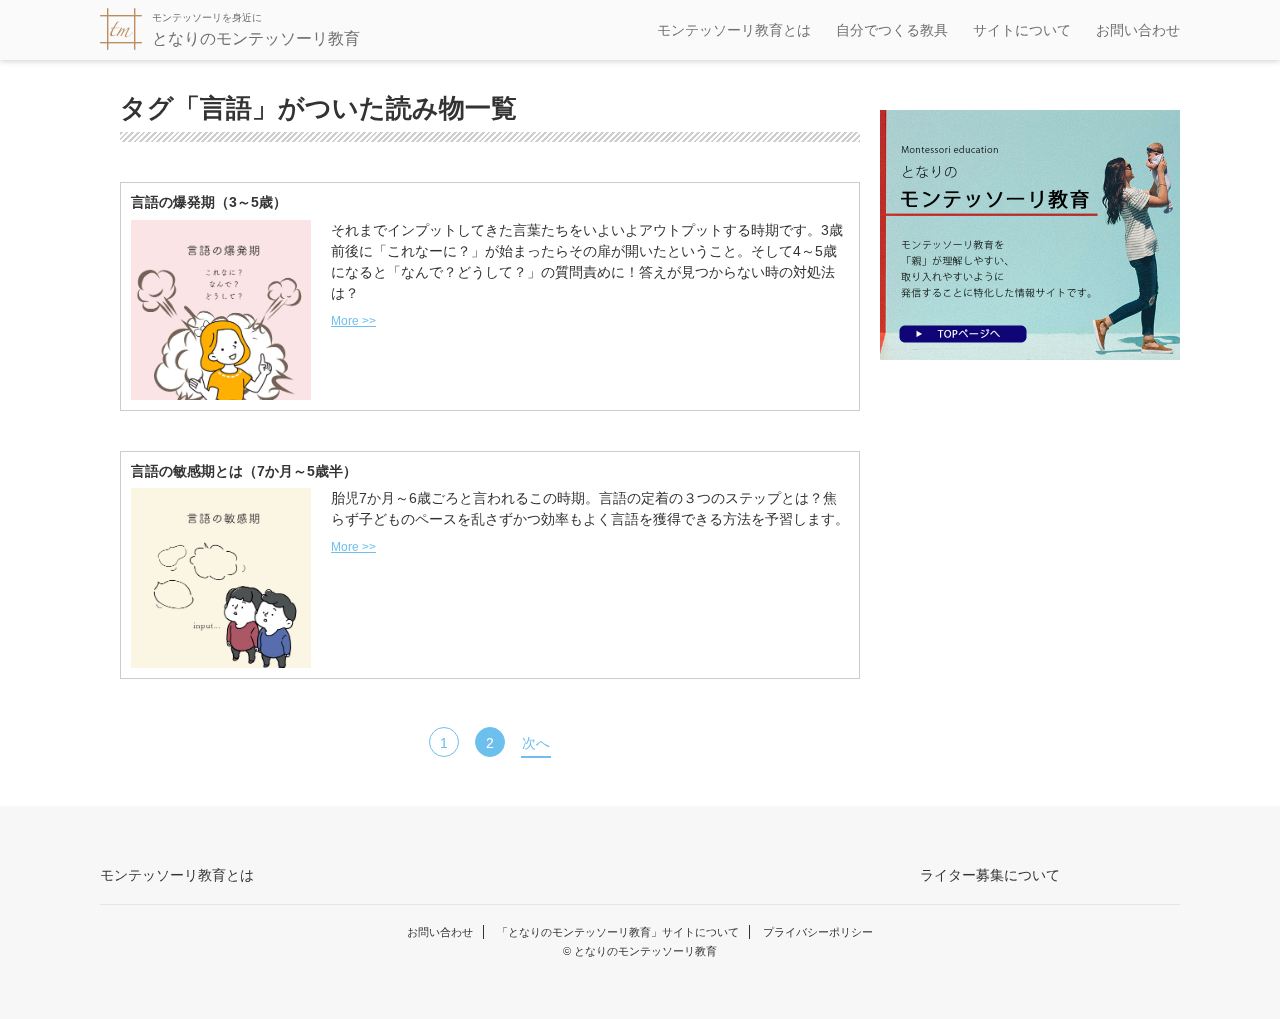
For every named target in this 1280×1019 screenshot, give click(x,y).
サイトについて (1022, 30)
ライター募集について (990, 875)
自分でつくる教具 (892, 30)
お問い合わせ (1138, 30)
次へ (536, 743)
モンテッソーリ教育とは (734, 30)
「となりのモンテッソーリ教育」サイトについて (618, 932)
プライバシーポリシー (818, 932)
